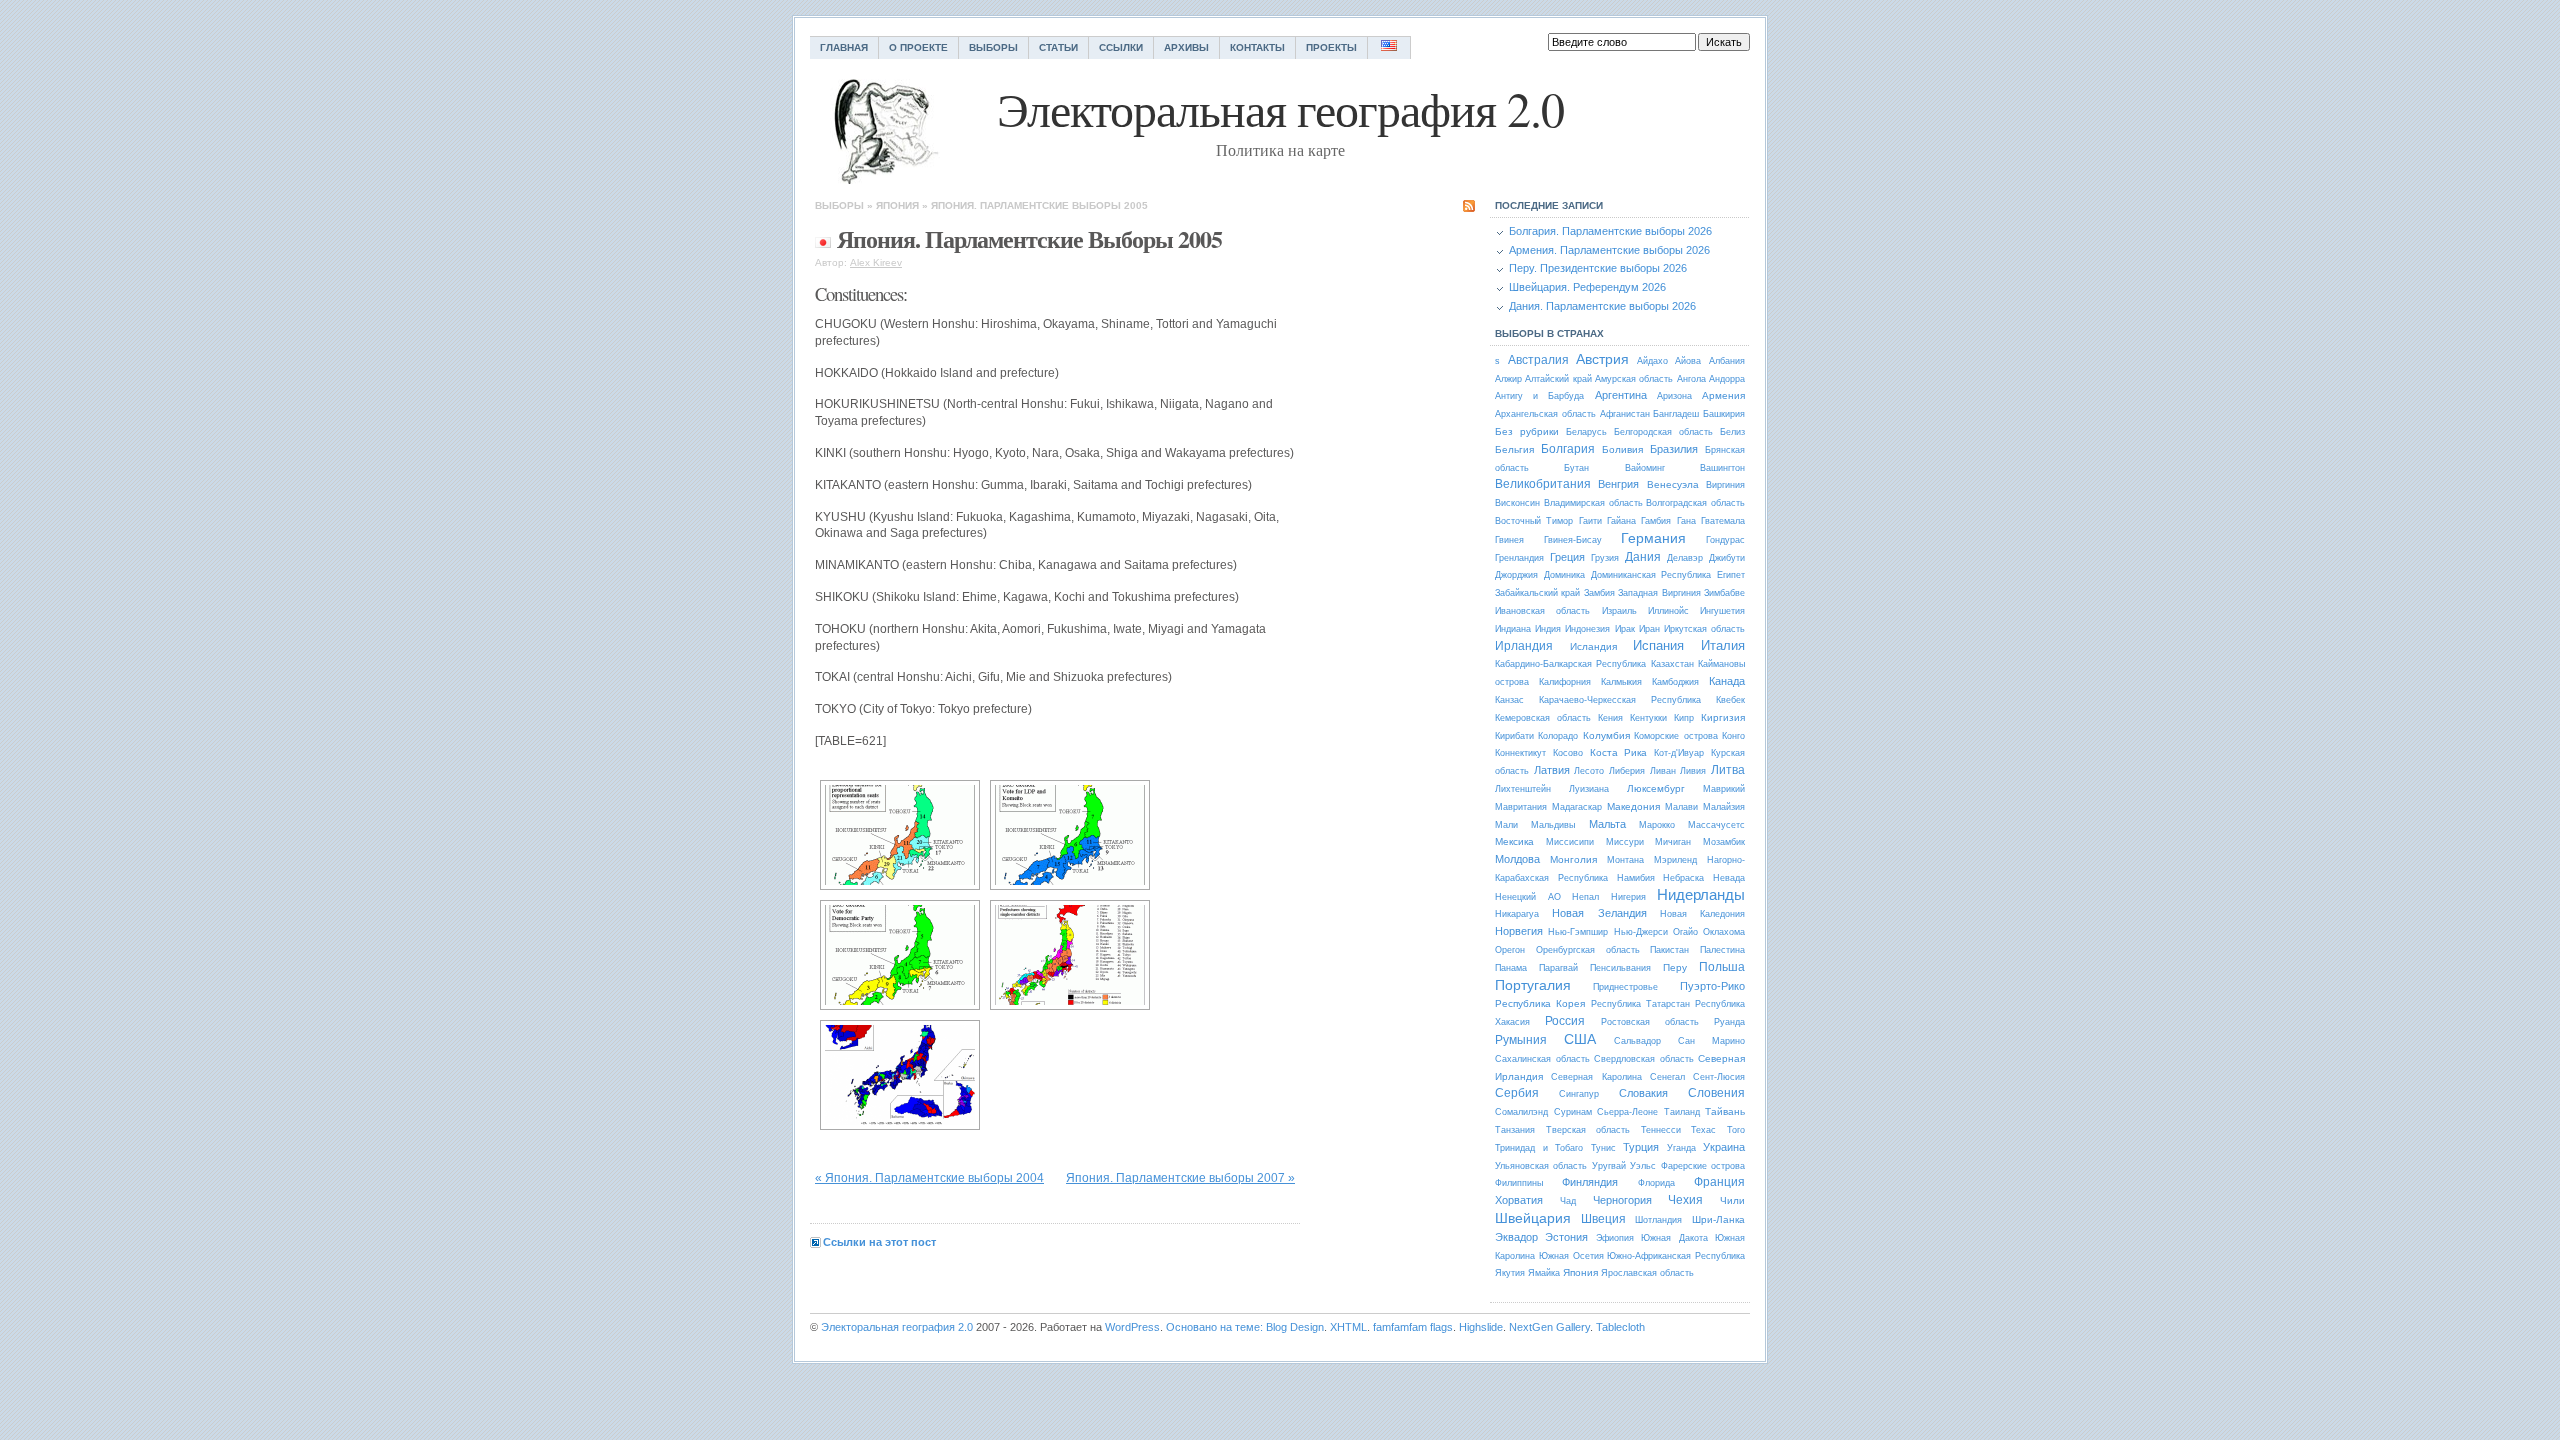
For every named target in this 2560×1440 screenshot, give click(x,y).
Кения (1610, 718)
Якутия (1510, 1273)
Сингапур (1579, 1094)
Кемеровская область (1543, 718)
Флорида (1656, 1183)
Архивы (1186, 47)
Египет (1731, 575)
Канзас (1509, 700)
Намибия (1636, 878)
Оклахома (1724, 932)
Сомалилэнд (1521, 1112)
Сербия (1517, 1093)
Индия (1548, 629)
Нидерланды (1701, 894)
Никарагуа (1517, 914)
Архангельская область (1545, 414)
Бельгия (1514, 449)
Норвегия (1519, 931)
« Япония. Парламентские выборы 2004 (929, 1178)
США (1580, 1039)
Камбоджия (1675, 682)
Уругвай (1609, 1166)
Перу (1675, 967)
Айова (1688, 361)
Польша (1722, 967)
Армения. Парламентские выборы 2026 (1609, 250)
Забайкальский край (1537, 593)
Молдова (1517, 859)
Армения (1723, 395)
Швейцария (1533, 1218)
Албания (1727, 361)
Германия (1653, 538)
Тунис (1603, 1148)
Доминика (1564, 575)
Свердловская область (1644, 1059)
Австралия (1538, 360)
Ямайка (1544, 1273)
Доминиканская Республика (1651, 575)
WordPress (1132, 1327)
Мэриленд (1675, 860)
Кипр (1684, 718)
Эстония (1566, 1237)
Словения (1716, 1093)
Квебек (1730, 700)
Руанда (1729, 1022)
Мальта (1607, 824)
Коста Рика (1619, 752)
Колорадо (1558, 736)
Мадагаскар (1577, 807)
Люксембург (1656, 788)
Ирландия (1524, 646)
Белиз (1732, 432)
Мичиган (1673, 842)
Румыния (1521, 1040)
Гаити (1590, 521)
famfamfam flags (1413, 1327)
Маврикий (1724, 789)
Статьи (1058, 47)
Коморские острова (1675, 736)
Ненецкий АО (1528, 897)
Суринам (1573, 1112)
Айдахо (1652, 361)
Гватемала (1723, 521)
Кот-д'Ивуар (1679, 753)
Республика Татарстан (1640, 1004)
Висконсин (1517, 503)
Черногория (1622, 1200)
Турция (1641, 1147)
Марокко (1657, 825)
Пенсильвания (1620, 968)
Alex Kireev (876, 262)
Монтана (1625, 860)
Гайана (1621, 521)
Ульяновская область (1541, 1166)
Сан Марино (1711, 1041)
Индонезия (1587, 629)
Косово (1568, 753)
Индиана (1513, 629)
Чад (1568, 1201)
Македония (1633, 806)
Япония (897, 205)
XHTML (1348, 1327)
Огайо (1685, 932)
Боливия (1622, 449)
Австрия (1602, 359)
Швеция (1603, 1219)
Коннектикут (1520, 753)
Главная (844, 47)
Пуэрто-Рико (1712, 986)
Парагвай (1558, 968)
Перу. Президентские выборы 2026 (1598, 268)
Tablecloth (1620, 1327)
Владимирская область (1593, 503)
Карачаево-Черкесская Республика (1620, 700)
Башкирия (1724, 414)
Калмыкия (1621, 682)
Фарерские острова (1703, 1166)
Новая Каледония (1702, 914)
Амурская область (1634, 379)
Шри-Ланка (1718, 1219)
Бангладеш (1676, 414)
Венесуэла (1673, 484)
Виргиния (1725, 485)
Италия (1723, 645)
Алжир (1508, 379)
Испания (1658, 645)
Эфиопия (1615, 1238)
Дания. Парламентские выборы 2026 (1602, 306)
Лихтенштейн (1523, 789)
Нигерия (1628, 897)
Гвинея (1509, 540)
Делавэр (1685, 558)
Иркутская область (1704, 629)
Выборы (993, 47)
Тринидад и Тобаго (1539, 1148)
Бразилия (1674, 449)
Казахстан (1672, 664)
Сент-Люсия (1719, 1077)
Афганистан (1625, 414)
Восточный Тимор (1534, 521)
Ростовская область (1650, 1022)
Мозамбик (1724, 842)
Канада (1727, 681)
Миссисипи (1570, 842)
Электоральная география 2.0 (897, 1327)
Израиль (1619, 611)
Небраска (1683, 878)
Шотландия (1658, 1220)
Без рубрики (1527, 431)
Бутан (1576, 468)
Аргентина (1621, 395)
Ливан (1663, 771)
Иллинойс (1668, 611)
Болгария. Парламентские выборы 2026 (1610, 231)
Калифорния (1565, 682)
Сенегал (1667, 1077)
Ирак (1625, 629)
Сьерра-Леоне (1627, 1112)
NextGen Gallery (1549, 1327)
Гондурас (1725, 540)
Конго (1733, 736)
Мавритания (1521, 807)
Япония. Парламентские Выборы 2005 (1039, 205)
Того (1736, 1130)
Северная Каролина (1596, 1077)
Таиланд (1682, 1112)
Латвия (1552, 770)
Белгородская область (1663, 432)
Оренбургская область (1588, 950)
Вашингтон (1722, 468)
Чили (1732, 1200)
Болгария (1568, 449)
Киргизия (1723, 717)
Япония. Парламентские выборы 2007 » (1180, 1178)
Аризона (1674, 396)
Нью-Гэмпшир (1578, 932)
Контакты (1257, 47)
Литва (1728, 770)
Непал (1585, 897)
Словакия (1643, 1093)
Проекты (1331, 47)
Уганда (1681, 1148)
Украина (1724, 1147)
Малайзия (1724, 807)
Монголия (1573, 859)
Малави (1681, 807)
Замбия (1599, 593)
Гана (1686, 521)
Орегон (1510, 950)
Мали (1506, 825)
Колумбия (1606, 735)
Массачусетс (1716, 825)
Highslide (1481, 1327)
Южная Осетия (1571, 1256)
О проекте (918, 47)
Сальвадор (1637, 1041)
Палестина (1722, 950)
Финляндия (1590, 1182)
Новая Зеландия (1599, 913)
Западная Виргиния (1659, 593)
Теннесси (1661, 1130)
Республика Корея (1540, 1003)
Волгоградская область (1695, 503)
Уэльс (1643, 1166)
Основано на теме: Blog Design (1245, 1327)
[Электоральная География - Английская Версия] (1389, 47)
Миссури (1625, 842)
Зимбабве (1724, 593)
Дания (1643, 557)
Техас (1703, 1130)
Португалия (1533, 985)
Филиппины (1519, 1183)
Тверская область (1588, 1130)
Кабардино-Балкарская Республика (1570, 664)
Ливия (1693, 771)
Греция (1567, 557)
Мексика (1514, 841)
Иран (1649, 629)
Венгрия (1618, 484)
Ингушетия (1722, 611)
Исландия (1593, 646)
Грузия (1605, 558)
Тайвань (1725, 1111)
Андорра (1727, 379)
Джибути (1727, 558)
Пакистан (1669, 950)
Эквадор (1516, 1237)
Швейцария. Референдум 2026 (1587, 287)
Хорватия (1519, 1200)
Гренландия (1519, 558)
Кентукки (1648, 718)
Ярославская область (1647, 1273)
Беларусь (1586, 432)
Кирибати (1514, 736)
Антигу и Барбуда (1539, 396)
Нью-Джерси (1641, 932)
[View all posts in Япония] (823, 238)
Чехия (1685, 1200)
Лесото (1589, 771)
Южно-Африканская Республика (1676, 1256)
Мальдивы (1553, 825)
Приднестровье (1625, 987)
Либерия (1627, 771)
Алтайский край (1558, 379)
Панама (1511, 968)
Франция (1719, 1182)
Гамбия (1656, 521)
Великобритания (1543, 484)
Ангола (1691, 379)
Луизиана (1589, 789)
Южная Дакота (1674, 1238)
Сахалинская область (1542, 1059)
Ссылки (1121, 47)
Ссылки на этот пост (879, 1242)
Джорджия (1516, 575)
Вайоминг (1645, 468)
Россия (1565, 1021)
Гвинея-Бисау (1573, 540)
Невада (1729, 878)
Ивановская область (1542, 611)
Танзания (1515, 1130)
